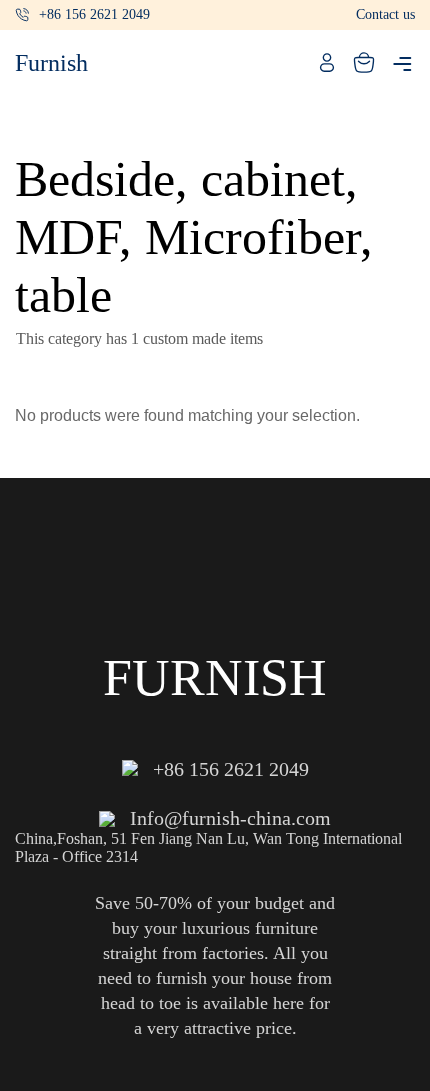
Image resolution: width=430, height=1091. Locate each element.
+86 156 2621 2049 (94, 14)
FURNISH (215, 677)
